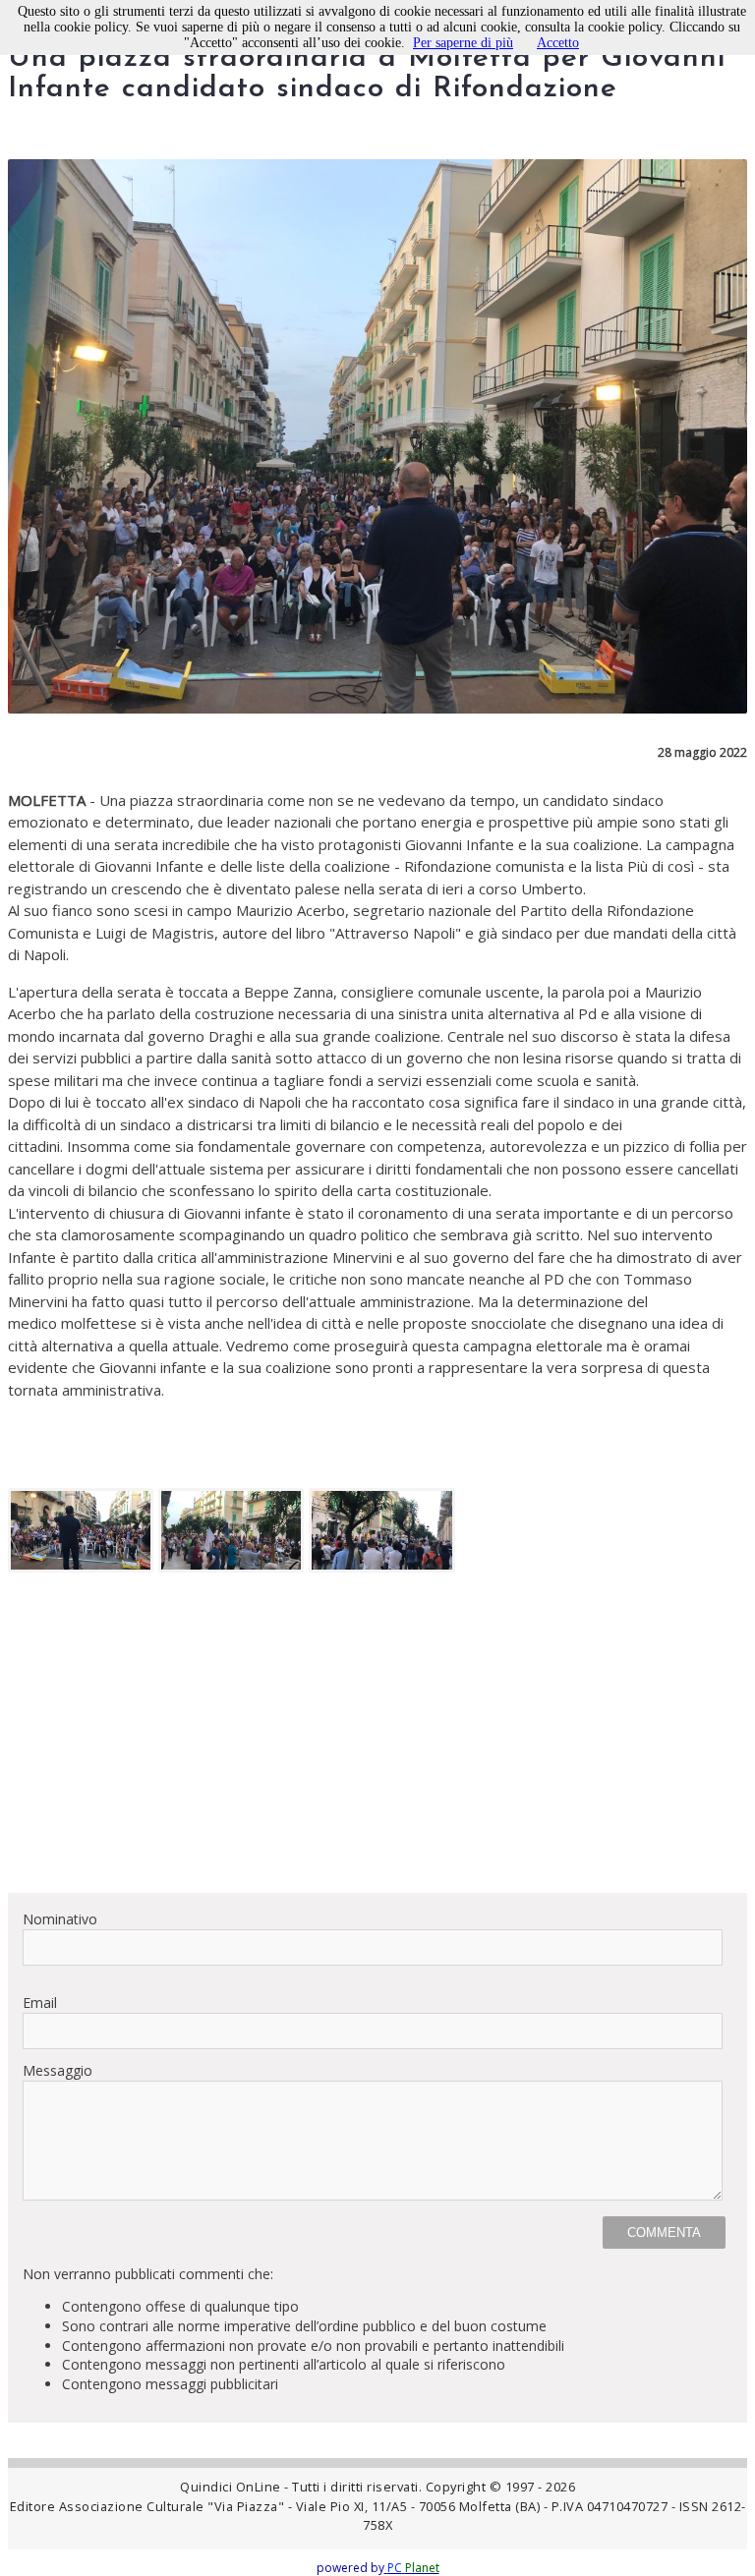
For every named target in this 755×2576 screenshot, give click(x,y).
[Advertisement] (377, 1740)
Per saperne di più (463, 43)
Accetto (558, 43)
